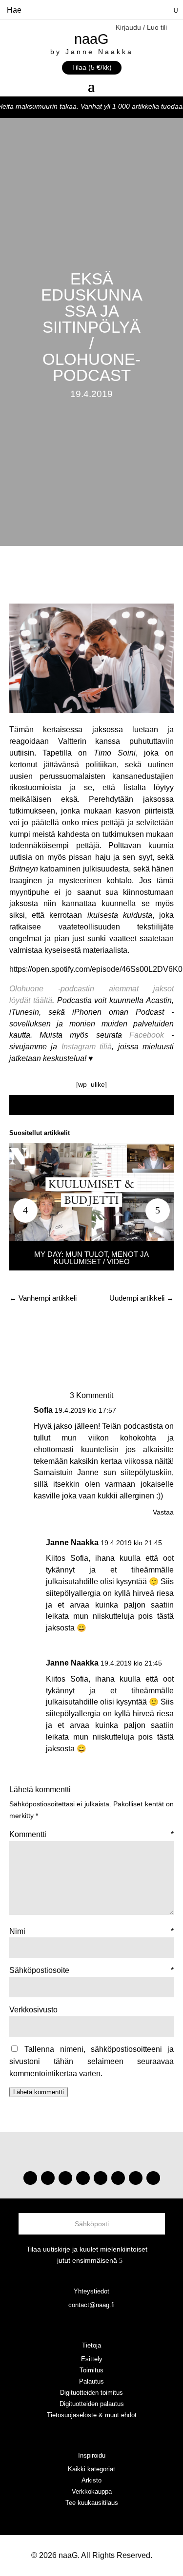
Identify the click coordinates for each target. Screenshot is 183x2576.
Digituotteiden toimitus (91, 2393)
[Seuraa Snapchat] (118, 2178)
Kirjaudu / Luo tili (141, 28)
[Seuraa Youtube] (65, 2178)
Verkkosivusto (33, 2010)
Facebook (147, 1035)
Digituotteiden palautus (92, 2404)
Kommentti (92, 1834)
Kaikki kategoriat (91, 2469)
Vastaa (163, 1512)
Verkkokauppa (92, 2491)
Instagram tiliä (87, 1047)
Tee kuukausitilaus (92, 2503)
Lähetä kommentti (39, 2092)
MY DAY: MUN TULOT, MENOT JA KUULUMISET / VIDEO (91, 1258)
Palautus (91, 2381)
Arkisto (91, 2480)
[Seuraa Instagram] (30, 2178)
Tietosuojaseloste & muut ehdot (92, 2415)
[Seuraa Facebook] (83, 2178)
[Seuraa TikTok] (48, 2178)
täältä (43, 1000)
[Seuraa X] (136, 2178)
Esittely (92, 2359)
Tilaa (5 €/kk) (92, 67)
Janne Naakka (72, 1543)
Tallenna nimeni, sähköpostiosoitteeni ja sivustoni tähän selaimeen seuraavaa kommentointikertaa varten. (92, 2061)
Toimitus (91, 2370)
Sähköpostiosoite (92, 1970)
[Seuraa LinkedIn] (153, 2178)
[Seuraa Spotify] (101, 2178)
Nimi (92, 1931)
